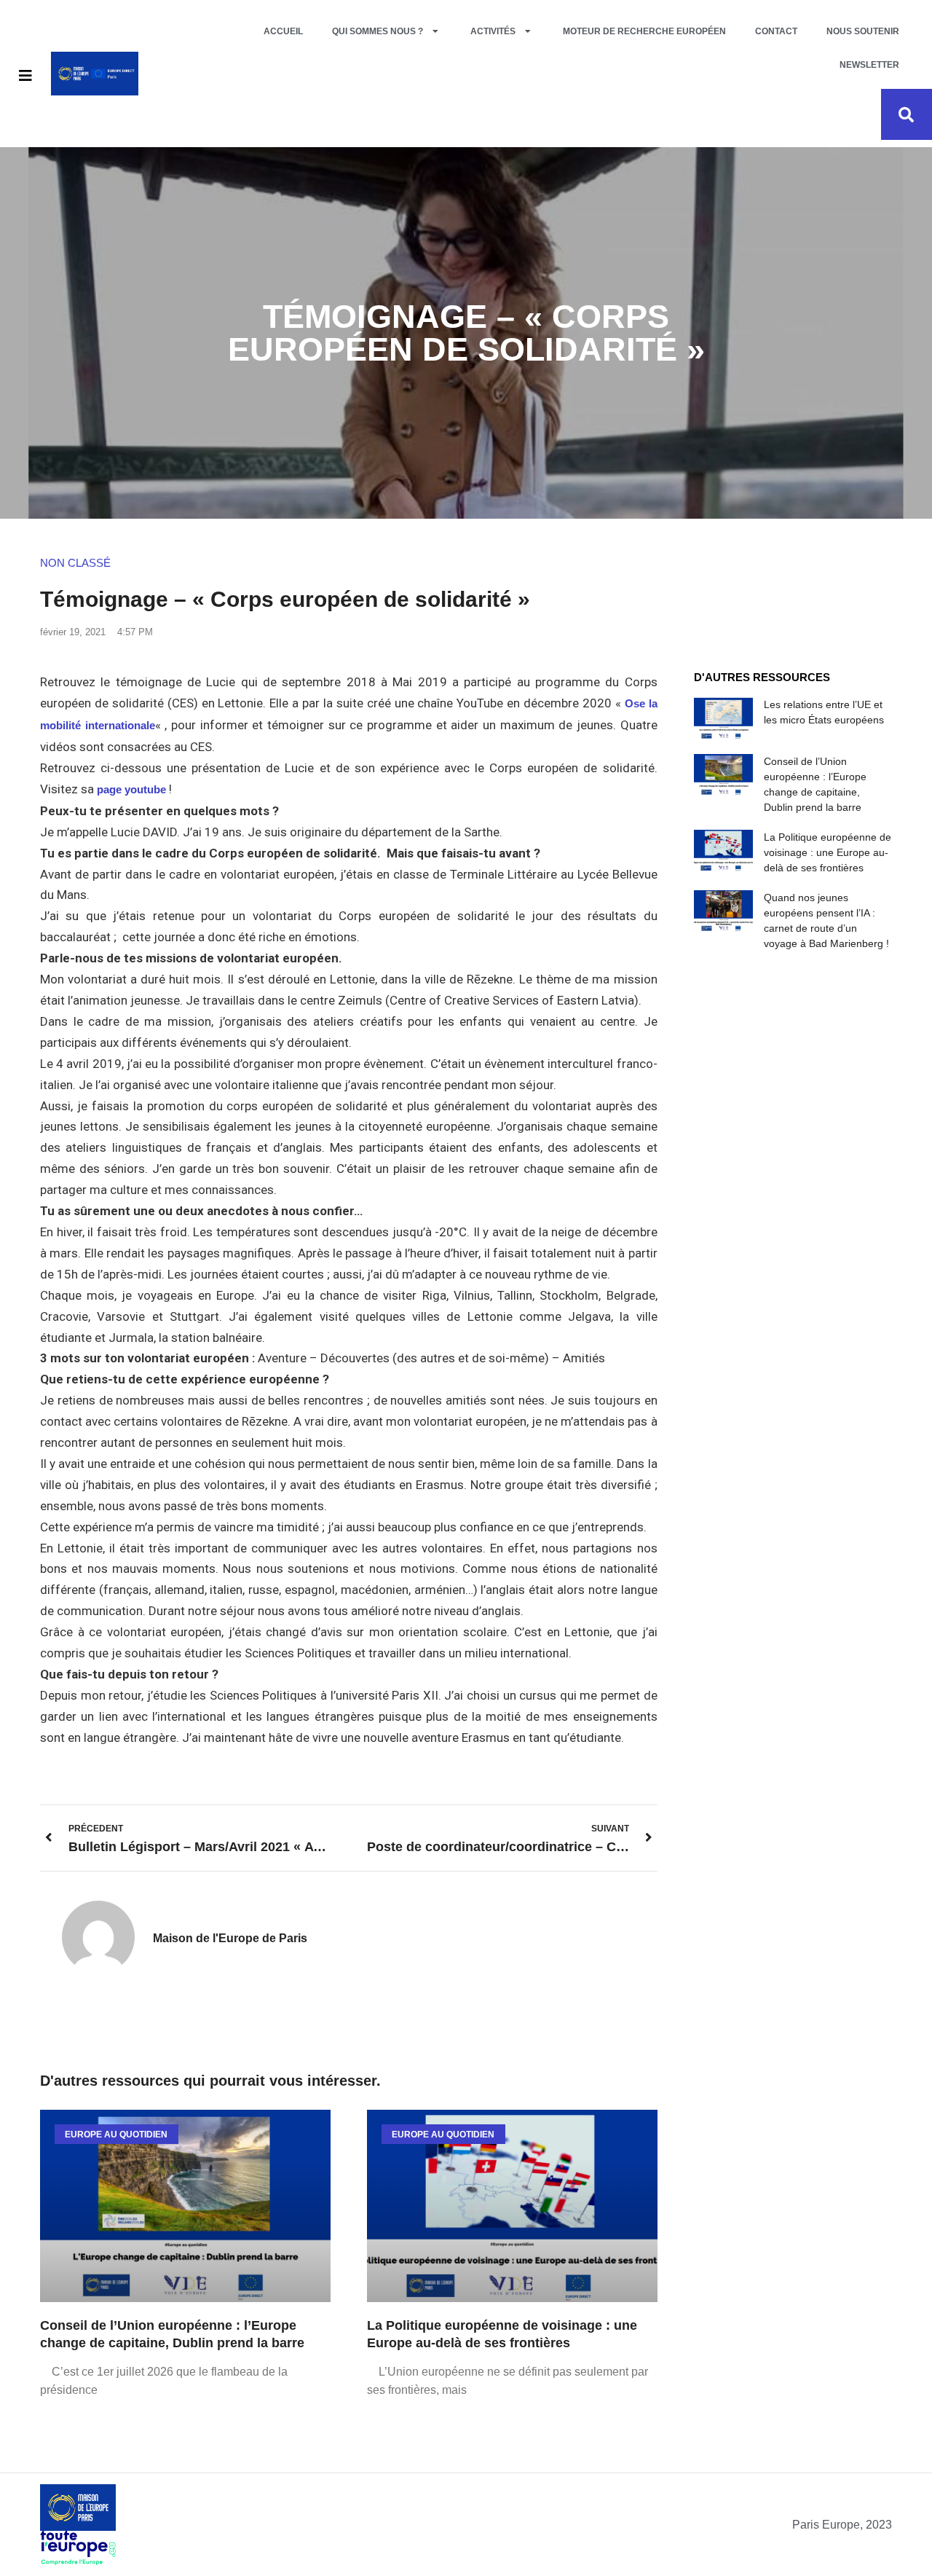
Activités (493, 31)
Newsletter (869, 65)
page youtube (131, 789)
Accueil (283, 31)
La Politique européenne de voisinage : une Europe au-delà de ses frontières (828, 852)
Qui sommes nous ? (378, 31)
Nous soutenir (863, 31)
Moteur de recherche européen (644, 31)
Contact (776, 31)
